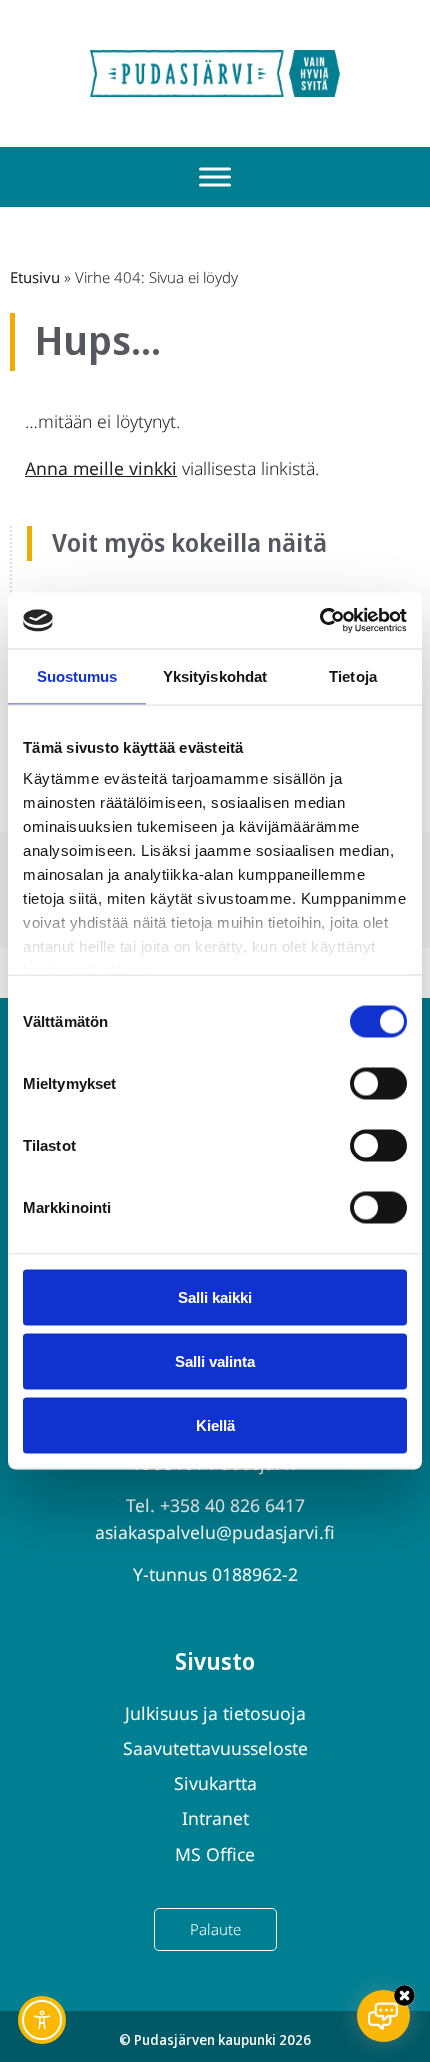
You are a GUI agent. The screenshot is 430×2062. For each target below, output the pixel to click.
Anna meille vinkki (101, 468)
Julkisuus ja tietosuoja (215, 1713)
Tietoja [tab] (353, 675)
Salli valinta (215, 1360)
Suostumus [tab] (77, 675)
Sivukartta (215, 1783)
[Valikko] (215, 177)
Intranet (215, 1818)
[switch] (378, 1083)
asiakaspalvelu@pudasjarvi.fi (215, 1532)
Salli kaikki (215, 1296)
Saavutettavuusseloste (215, 1748)
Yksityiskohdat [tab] (215, 675)
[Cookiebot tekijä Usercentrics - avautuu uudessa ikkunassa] (319, 621)
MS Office (215, 1854)
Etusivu (35, 277)
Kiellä (215, 1424)
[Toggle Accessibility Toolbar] (42, 2020)
